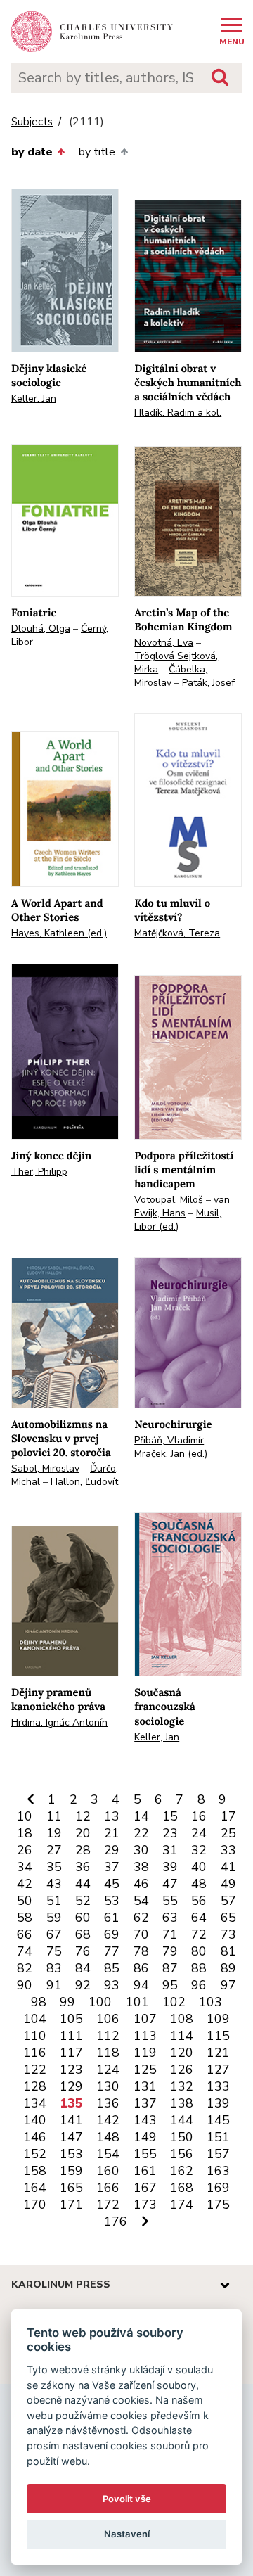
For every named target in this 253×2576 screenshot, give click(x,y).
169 (218, 2188)
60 (83, 1918)
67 (54, 1934)
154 (108, 2154)
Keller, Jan (34, 398)
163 (218, 2171)
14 (141, 1816)
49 (228, 1884)
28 (83, 1850)
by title (97, 152)
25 (228, 1833)
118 (108, 2053)
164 (35, 2188)
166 (108, 2188)
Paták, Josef (208, 683)
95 (170, 1985)
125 (145, 2070)
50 (25, 1901)
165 (71, 2188)
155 (145, 2154)
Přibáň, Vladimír (169, 1440)
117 (71, 2053)
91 (54, 1985)
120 (182, 2053)
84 (83, 1968)
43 (54, 1884)
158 (35, 2171)
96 (199, 1985)
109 (218, 2019)
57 (228, 1901)
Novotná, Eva (164, 643)
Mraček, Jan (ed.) (171, 1454)
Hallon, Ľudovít (84, 1482)
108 (182, 2019)
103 (210, 2002)
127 (218, 2070)
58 (25, 1918)
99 (67, 2002)
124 (108, 2070)
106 (108, 2019)
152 (35, 2154)
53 (112, 1901)
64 (199, 1918)
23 (170, 1833)
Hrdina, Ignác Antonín (59, 1722)
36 (83, 1867)
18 (25, 1833)
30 (141, 1850)
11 (54, 1816)
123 (71, 2070)
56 (199, 1901)
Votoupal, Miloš (169, 1200)
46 (141, 1884)
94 (141, 1985)
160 (108, 2171)
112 (108, 2036)
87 (170, 1968)
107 (145, 2019)
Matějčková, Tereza (177, 933)
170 (35, 2205)
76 (83, 1951)
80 (199, 1951)
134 (35, 2103)
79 (170, 1951)
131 (145, 2086)
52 (83, 1901)
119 (145, 2053)
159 (71, 2171)
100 (100, 2002)
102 (174, 2002)
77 (112, 1951)
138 (182, 2103)
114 (182, 2036)
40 (199, 1867)
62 (141, 1918)
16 (199, 1816)
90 (25, 1985)
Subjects (32, 122)
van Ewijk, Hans (182, 1206)
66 (25, 1934)
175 (218, 2205)
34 (25, 1867)
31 (170, 1850)
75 (54, 1951)
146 (35, 2137)
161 (145, 2171)
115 (218, 2036)
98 (39, 2002)
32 (199, 1850)
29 (112, 1850)
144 (182, 2120)
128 (35, 2086)
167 (145, 2188)
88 (199, 1968)
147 (71, 2137)
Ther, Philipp (39, 1172)
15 (170, 1816)
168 (182, 2188)
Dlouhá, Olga (41, 629)
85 (112, 1968)
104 (35, 2019)
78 (141, 1951)
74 (25, 1951)
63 (170, 1918)
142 (108, 2120)
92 (83, 1985)
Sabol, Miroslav (45, 1468)
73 (228, 1934)
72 (199, 1934)
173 (145, 2205)
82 (25, 1968)
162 (182, 2171)
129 (71, 2086)
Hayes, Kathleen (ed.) (59, 933)
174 (182, 2205)
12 (83, 1816)
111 (71, 2036)
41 (228, 1867)
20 (83, 1833)
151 (218, 2137)
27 (54, 1850)
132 (182, 2086)
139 (218, 2103)
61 (112, 1918)
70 (141, 1934)
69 (112, 1934)
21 (112, 1833)
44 (83, 1884)
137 (145, 2103)
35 (54, 1867)
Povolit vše (127, 2499)
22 (141, 1833)
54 (141, 1901)
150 (182, 2137)
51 (54, 1901)
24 (199, 1833)
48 (199, 1884)
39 (170, 1867)
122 (35, 2070)
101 (137, 2002)
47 (170, 1884)
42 (25, 1884)
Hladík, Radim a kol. (178, 413)
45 (112, 1884)
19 (54, 1833)
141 (71, 2120)
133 (218, 2086)
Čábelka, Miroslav (171, 676)
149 (145, 2137)
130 (108, 2086)
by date (32, 152)
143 (145, 2120)
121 (218, 2053)
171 (71, 2205)
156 (182, 2154)
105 (71, 2019)
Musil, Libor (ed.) (178, 1220)
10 (25, 1816)
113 (145, 2036)
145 (218, 2120)
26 (25, 1850)
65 (228, 1918)
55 (170, 1901)
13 (112, 1816)
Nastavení (127, 2534)
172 (108, 2205)
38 (141, 1867)
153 (71, 2154)
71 (170, 1934)
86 (141, 1968)
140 (35, 2120)
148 (108, 2137)
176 (116, 2221)
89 (228, 1968)
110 (35, 2036)
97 (228, 1985)
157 (218, 2154)
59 (54, 1918)
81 (228, 1951)
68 (83, 1934)
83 (54, 1968)
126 (182, 2070)
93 (112, 1985)
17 (228, 1816)
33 (228, 1850)
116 (35, 2053)
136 (108, 2103)
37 (112, 1867)
